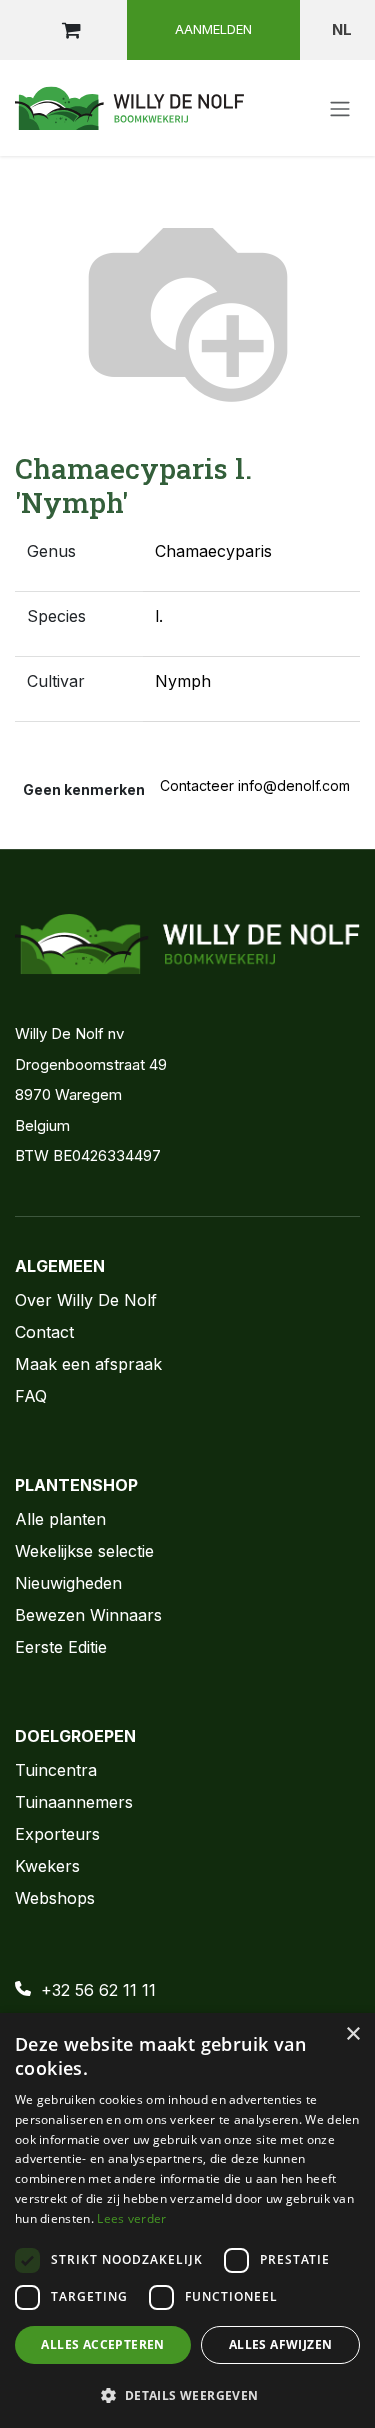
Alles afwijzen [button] (281, 2344)
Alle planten (60, 1519)
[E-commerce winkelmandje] (71, 30)
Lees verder (131, 2218)
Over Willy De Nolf (86, 1300)
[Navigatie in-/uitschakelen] (340, 108)
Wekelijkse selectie (84, 1551)
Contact (44, 1332)
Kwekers (47, 1866)
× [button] (352, 2034)
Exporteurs (57, 1834)
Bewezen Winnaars (88, 1615)
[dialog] (187, 2220)
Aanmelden (213, 29)
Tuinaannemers (74, 1802)
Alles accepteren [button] (102, 2344)
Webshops (55, 1898)
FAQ (31, 1396)
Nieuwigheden (68, 1583)
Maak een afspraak (88, 1364)
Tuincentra (56, 1770)
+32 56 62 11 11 (98, 1990)
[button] (187, 2395)
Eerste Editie (61, 1647)
